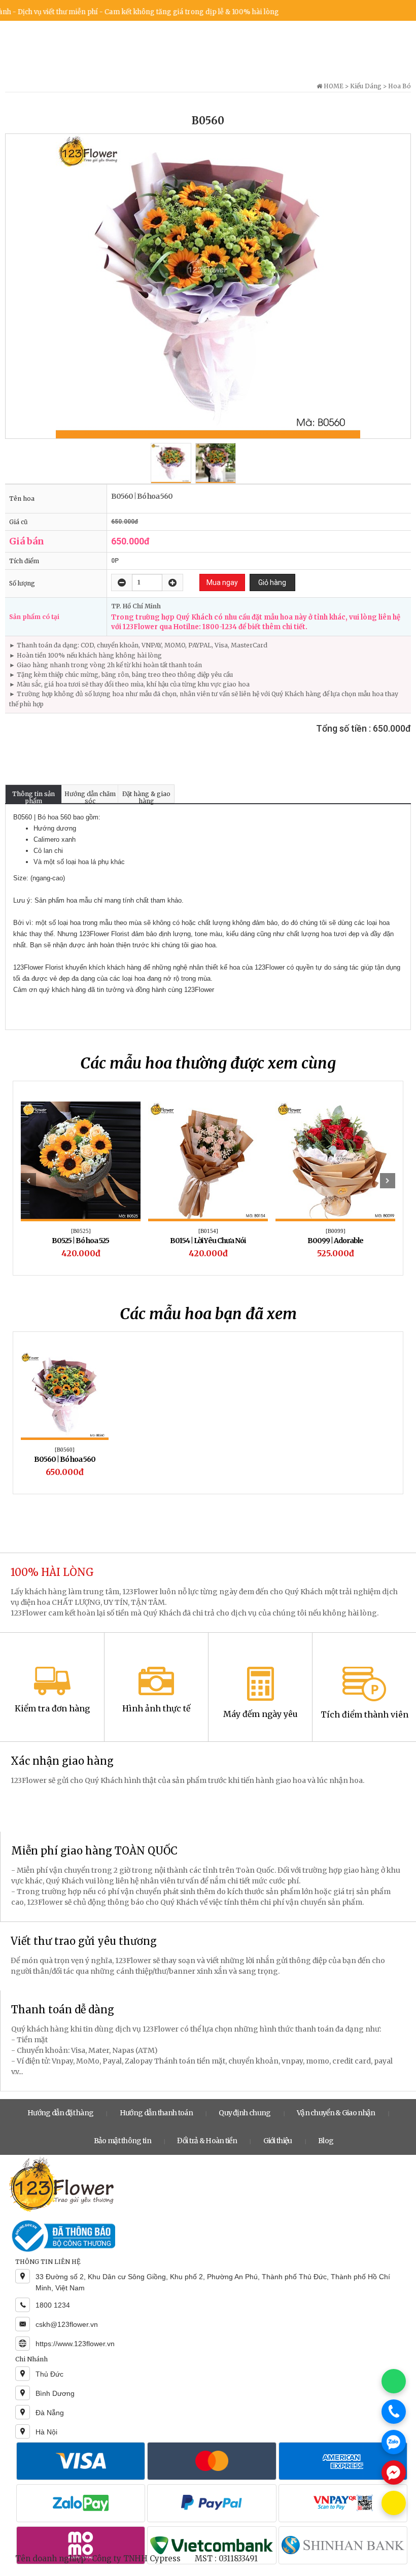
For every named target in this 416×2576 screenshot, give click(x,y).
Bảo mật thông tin (123, 2141)
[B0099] (336, 1231)
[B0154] (208, 1231)
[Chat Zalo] (394, 2442)
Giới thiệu (278, 2141)
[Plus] (172, 582)
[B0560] (65, 1450)
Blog (326, 2141)
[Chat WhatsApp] (394, 2381)
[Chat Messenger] (394, 2472)
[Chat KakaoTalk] (394, 2503)
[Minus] (122, 582)
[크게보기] (208, 286)
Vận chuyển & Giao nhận (336, 2113)
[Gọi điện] (394, 2412)
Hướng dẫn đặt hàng (60, 2113)
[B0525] (81, 1231)
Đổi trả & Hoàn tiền (207, 2141)
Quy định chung (245, 2113)
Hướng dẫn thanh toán (156, 2113)
